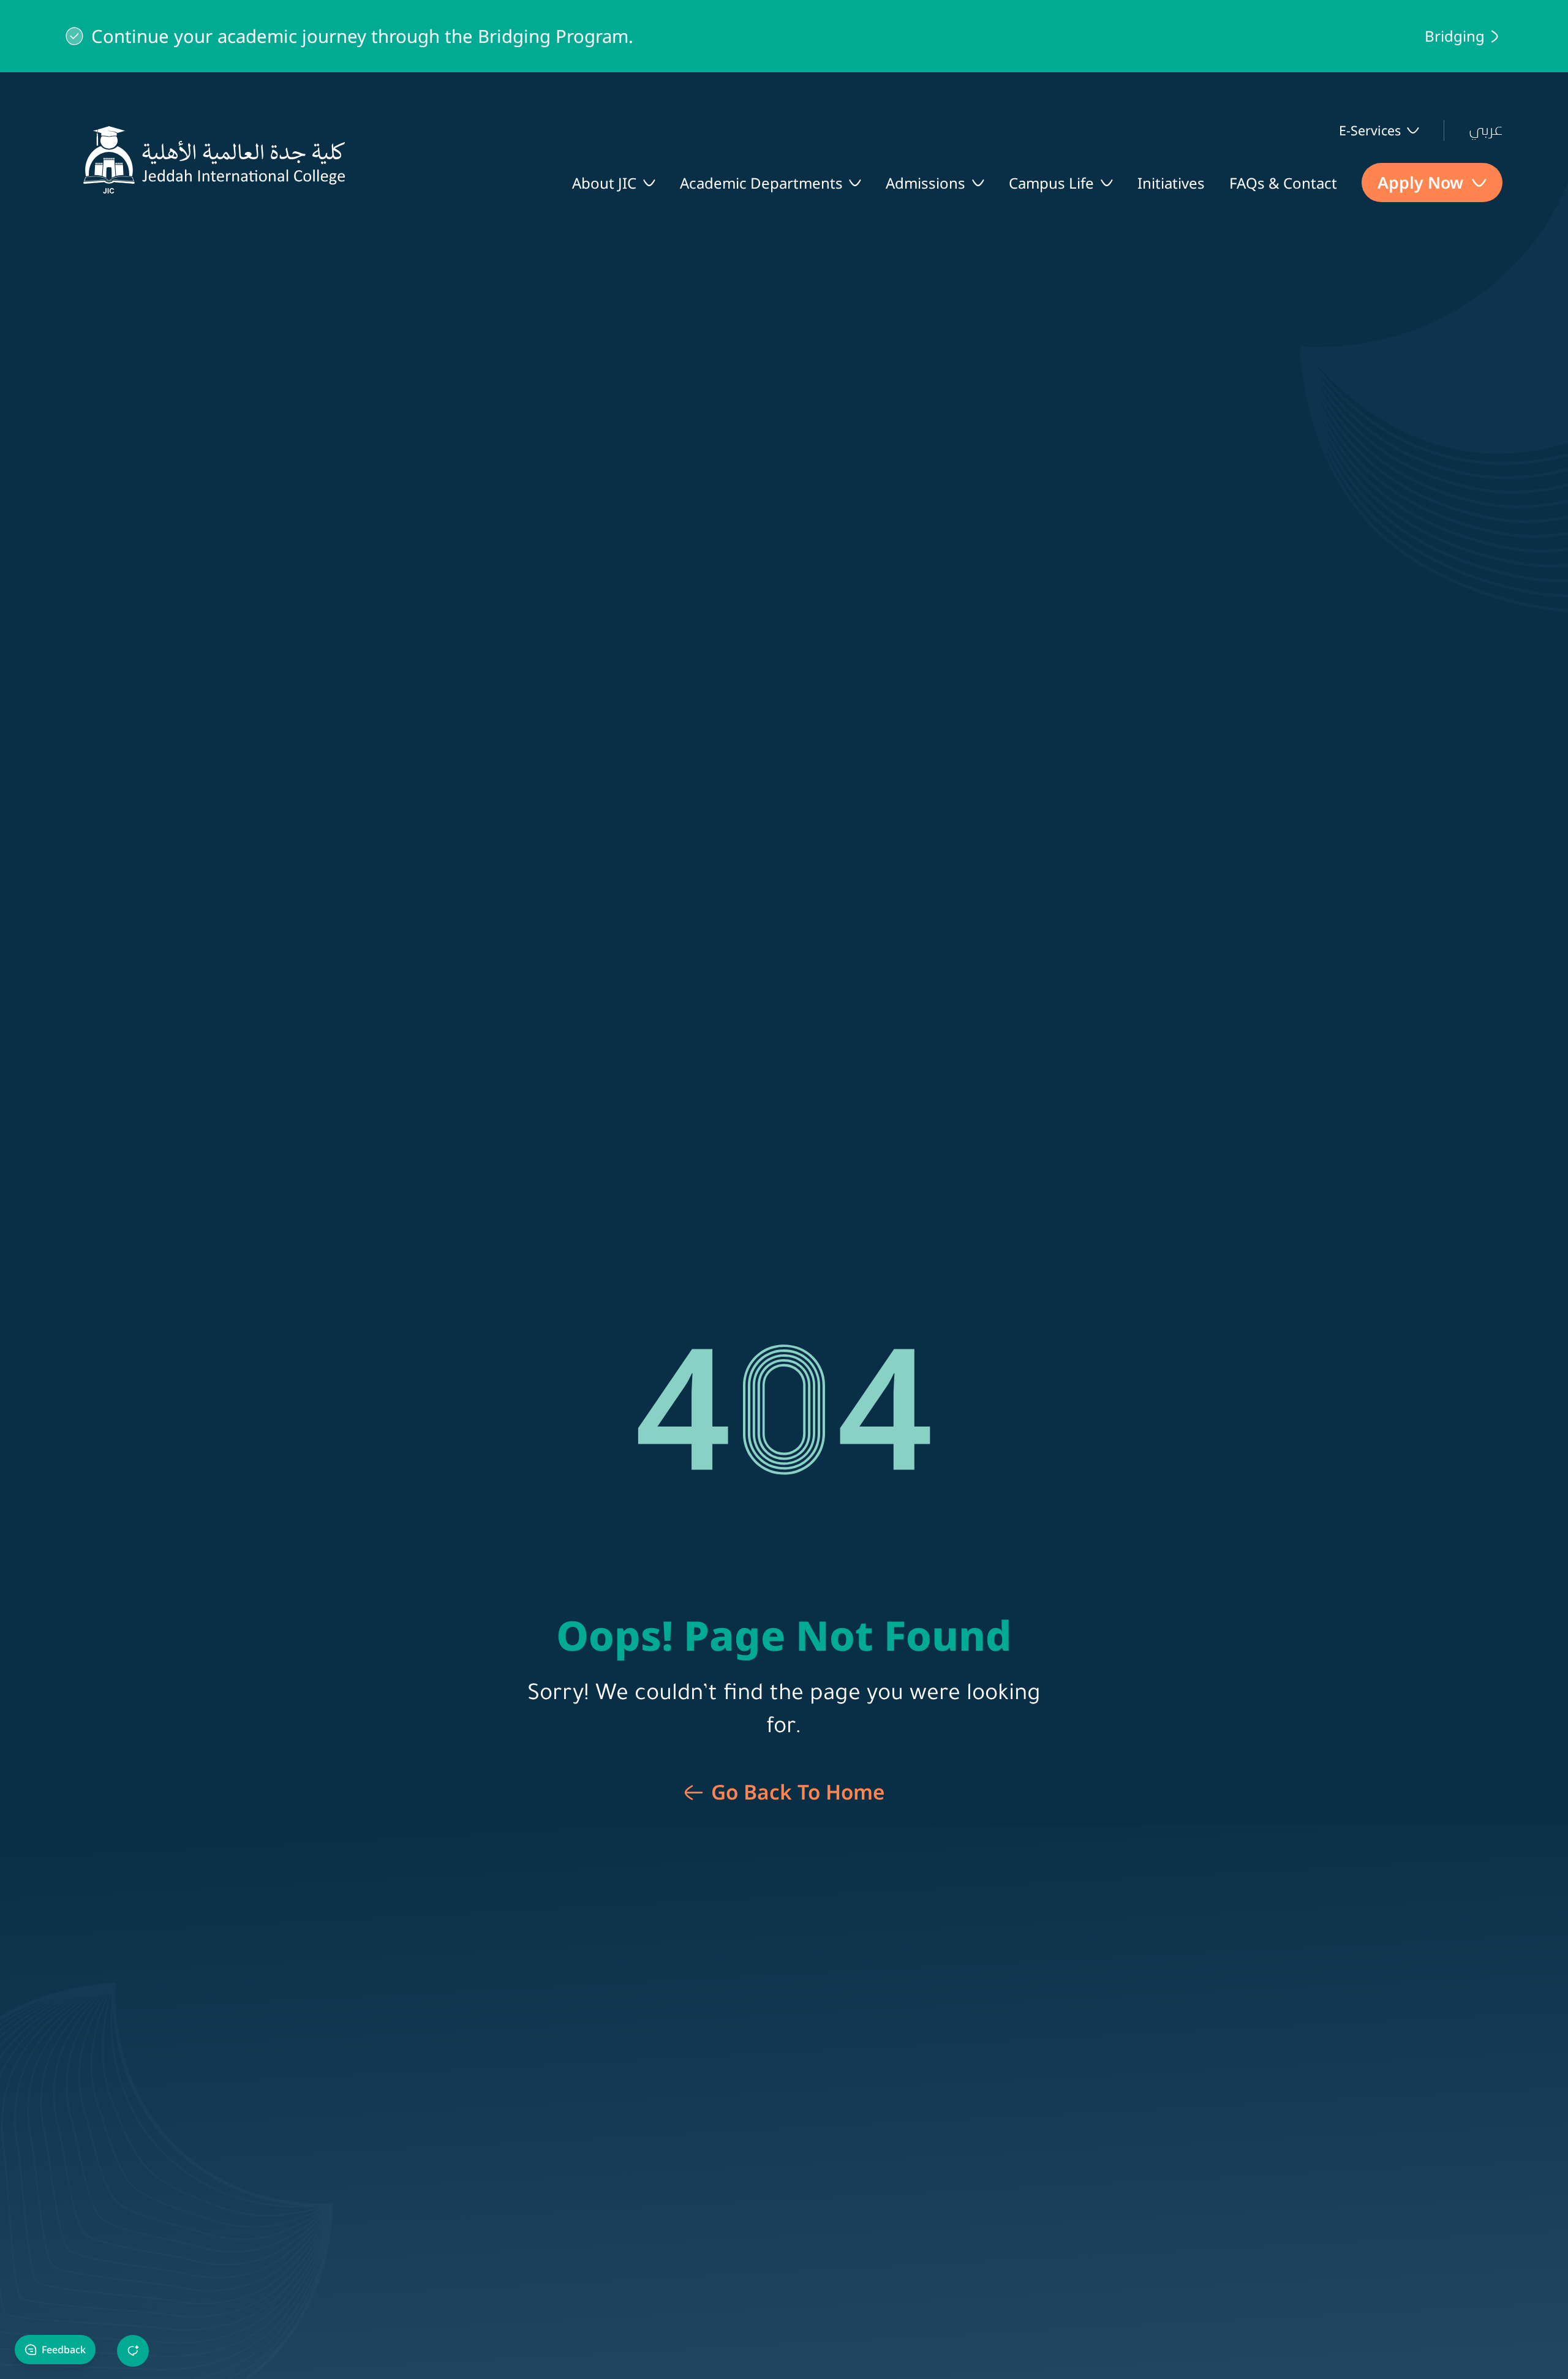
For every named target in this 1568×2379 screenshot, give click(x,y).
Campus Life (1051, 183)
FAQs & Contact (1283, 183)
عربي (1486, 130)
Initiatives (1171, 183)
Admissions (925, 183)
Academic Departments (761, 183)
